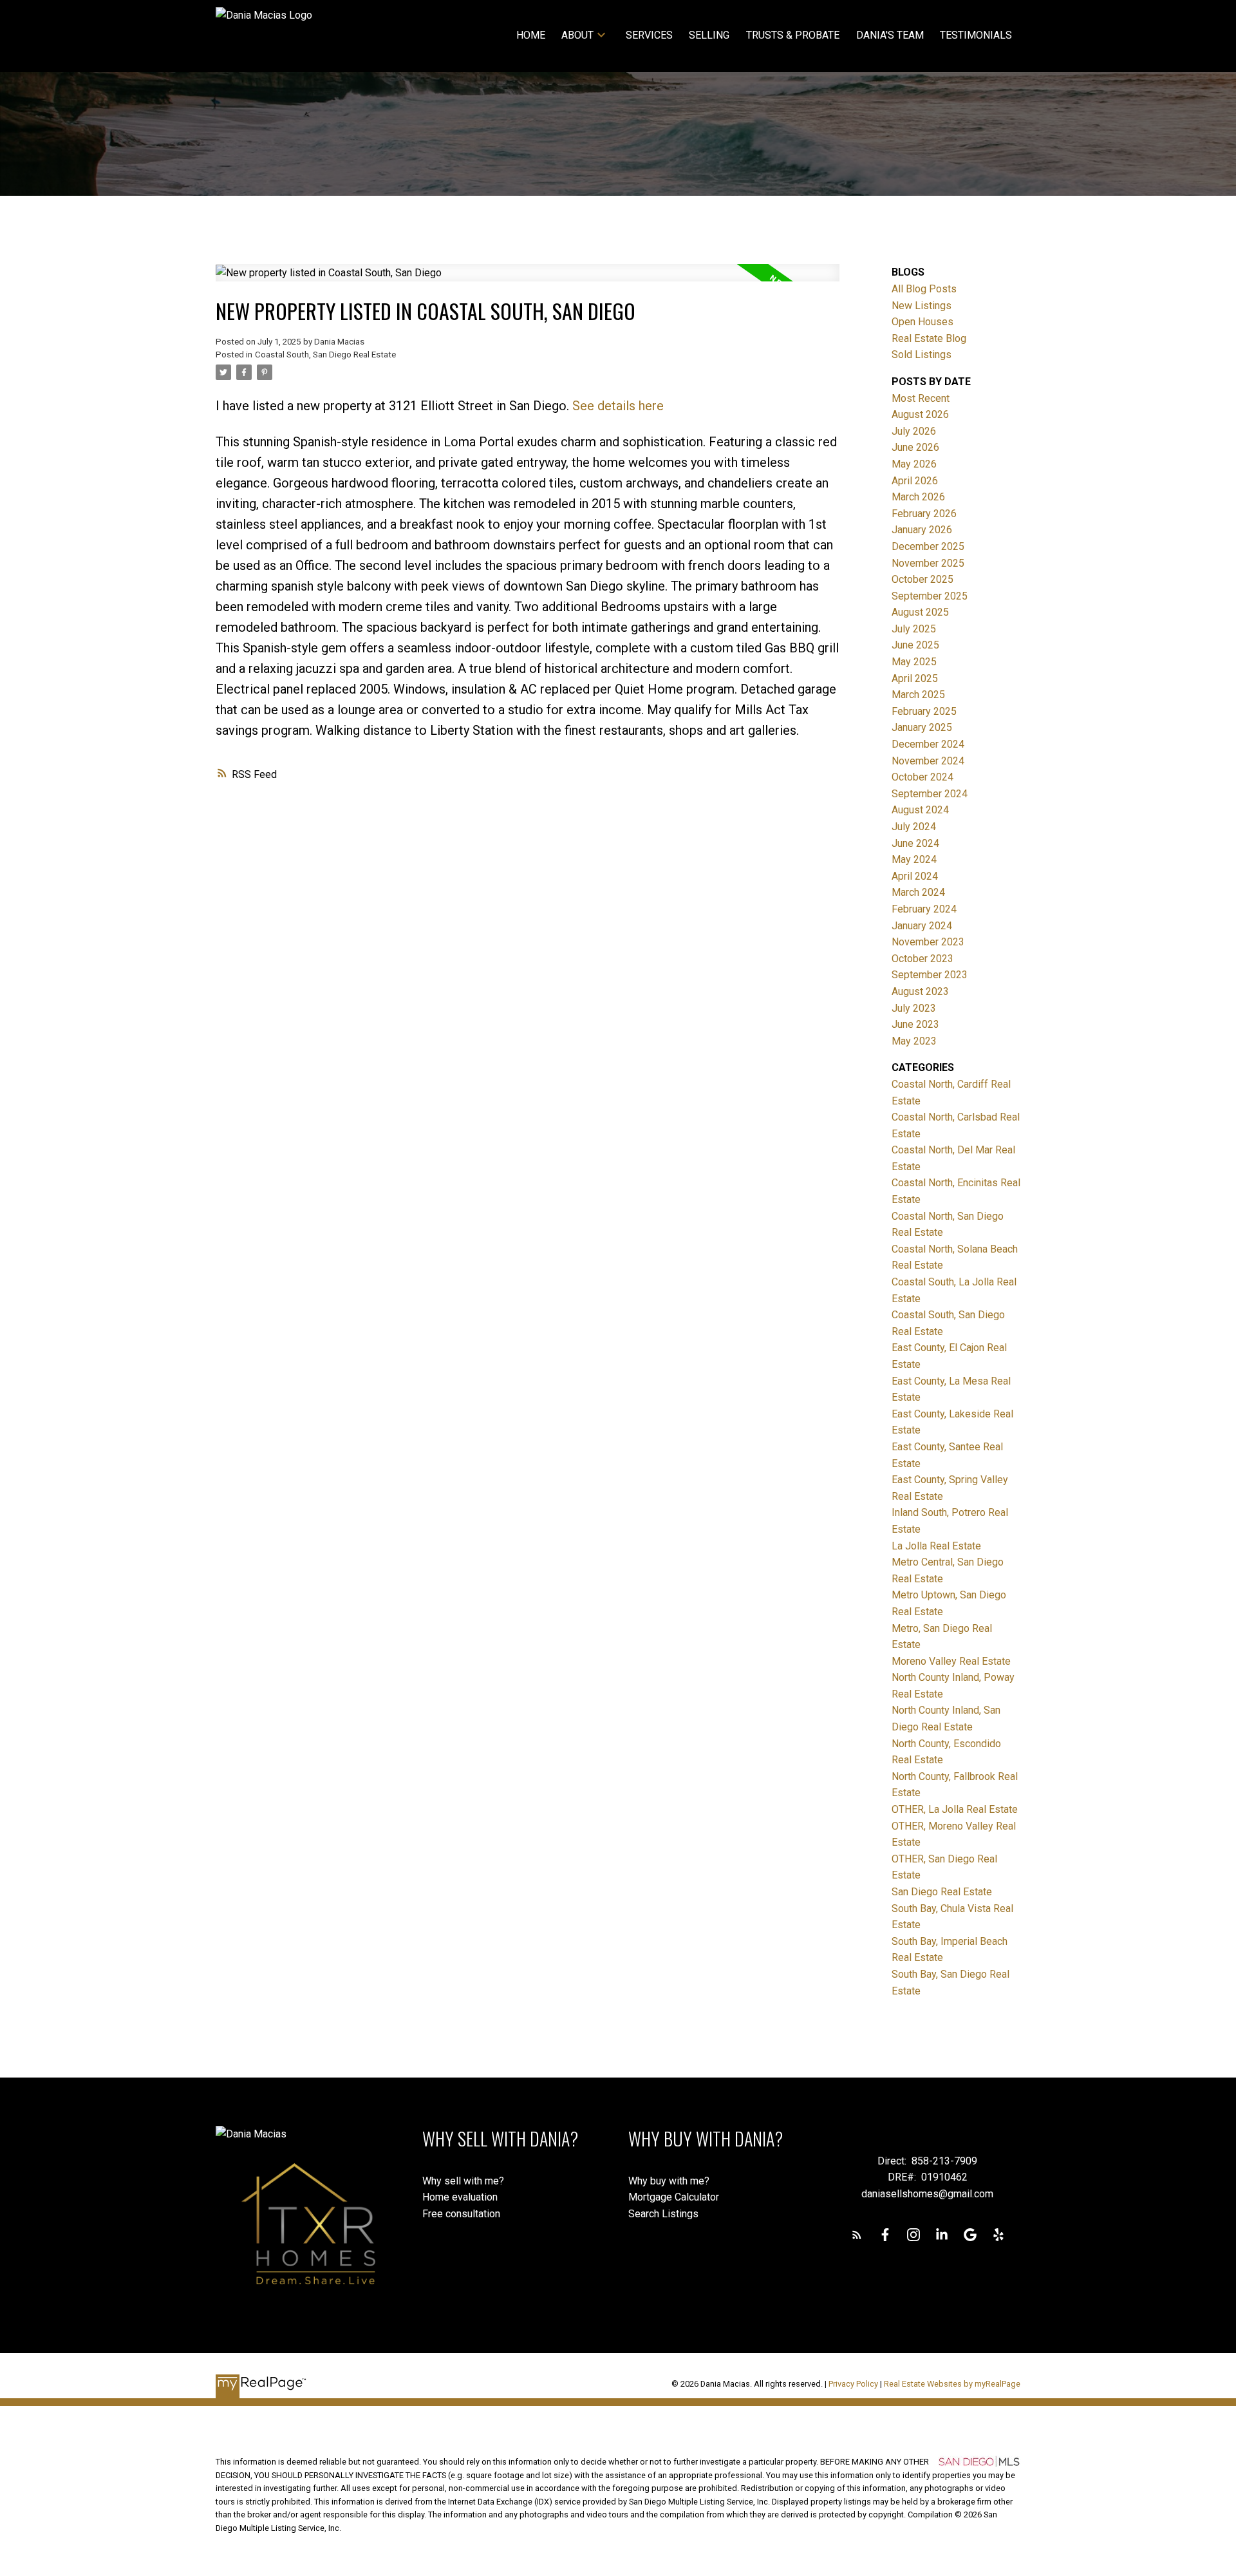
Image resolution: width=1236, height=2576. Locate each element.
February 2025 (924, 711)
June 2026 (915, 447)
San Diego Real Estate (942, 1892)
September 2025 (930, 596)
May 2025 (914, 662)
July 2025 (914, 629)
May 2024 (914, 859)
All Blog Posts (924, 289)
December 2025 (928, 546)
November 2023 (928, 942)
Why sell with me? (463, 2181)
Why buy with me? (669, 2181)
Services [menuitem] (649, 35)
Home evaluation (460, 2197)
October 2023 (922, 959)
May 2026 (914, 464)
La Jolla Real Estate (936, 1546)
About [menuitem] (577, 35)
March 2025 (918, 695)
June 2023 (915, 1024)
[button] (857, 2235)
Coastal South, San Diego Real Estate (325, 355)
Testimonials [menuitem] (976, 35)
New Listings (922, 306)
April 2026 (915, 481)
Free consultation (461, 2214)
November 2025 (928, 563)
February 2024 (924, 909)
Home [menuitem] (531, 35)
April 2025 (915, 678)
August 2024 (920, 810)
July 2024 (914, 827)
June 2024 (915, 843)
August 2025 (920, 612)
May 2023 (914, 1041)
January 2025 (922, 727)
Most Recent (921, 398)
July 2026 (914, 431)
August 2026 (920, 414)
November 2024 (928, 761)
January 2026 (922, 530)
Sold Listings (922, 355)
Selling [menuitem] (709, 35)
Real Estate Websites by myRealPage (952, 2384)
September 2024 (930, 794)
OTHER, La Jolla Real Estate (955, 1809)
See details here (618, 406)
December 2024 (928, 744)
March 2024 (918, 892)
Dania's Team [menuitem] (890, 35)
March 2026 (918, 497)
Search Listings (663, 2214)
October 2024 (922, 777)
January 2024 (922, 926)
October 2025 (922, 579)
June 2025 (915, 645)
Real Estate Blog (929, 338)
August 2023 (920, 991)
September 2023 (930, 975)
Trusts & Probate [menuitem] (793, 35)
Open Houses (922, 322)
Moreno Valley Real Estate (951, 1661)
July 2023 (914, 1008)
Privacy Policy (853, 2384)
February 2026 (924, 514)
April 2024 (915, 876)
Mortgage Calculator (674, 2197)
